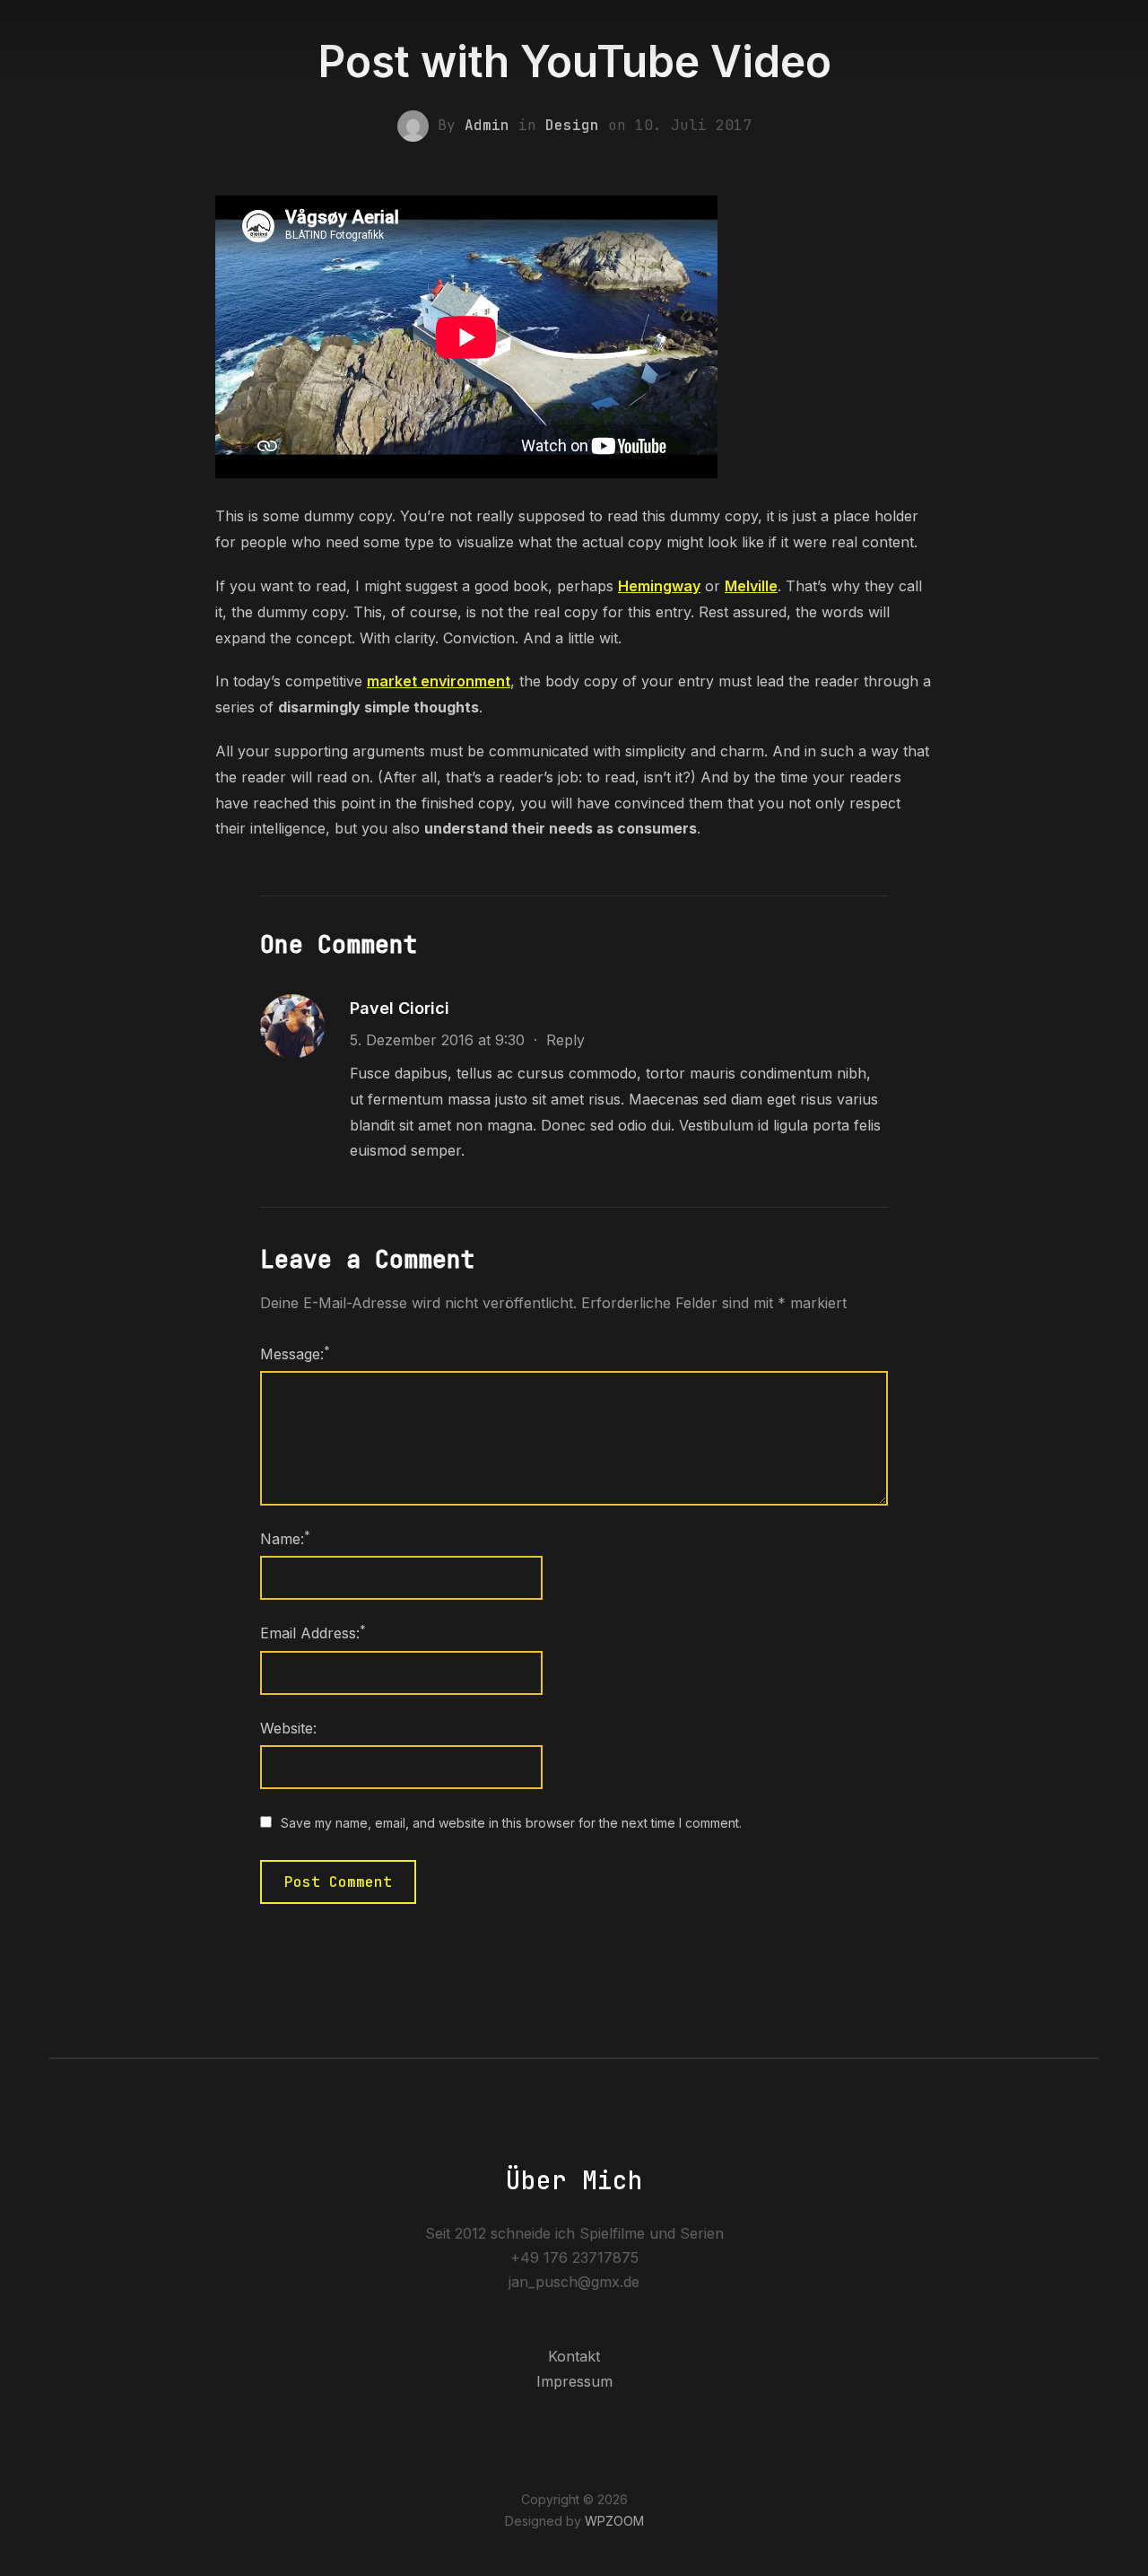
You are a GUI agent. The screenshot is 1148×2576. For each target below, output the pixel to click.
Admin (487, 125)
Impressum (574, 2381)
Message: (295, 1353)
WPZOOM (614, 2521)
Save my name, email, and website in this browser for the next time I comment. (511, 1823)
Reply (565, 1040)
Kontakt (574, 2356)
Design (572, 125)
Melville (751, 586)
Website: (288, 1728)
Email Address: (313, 1632)
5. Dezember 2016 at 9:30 (437, 1040)
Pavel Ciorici (400, 1008)
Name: (285, 1538)
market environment (439, 681)
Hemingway (659, 586)
